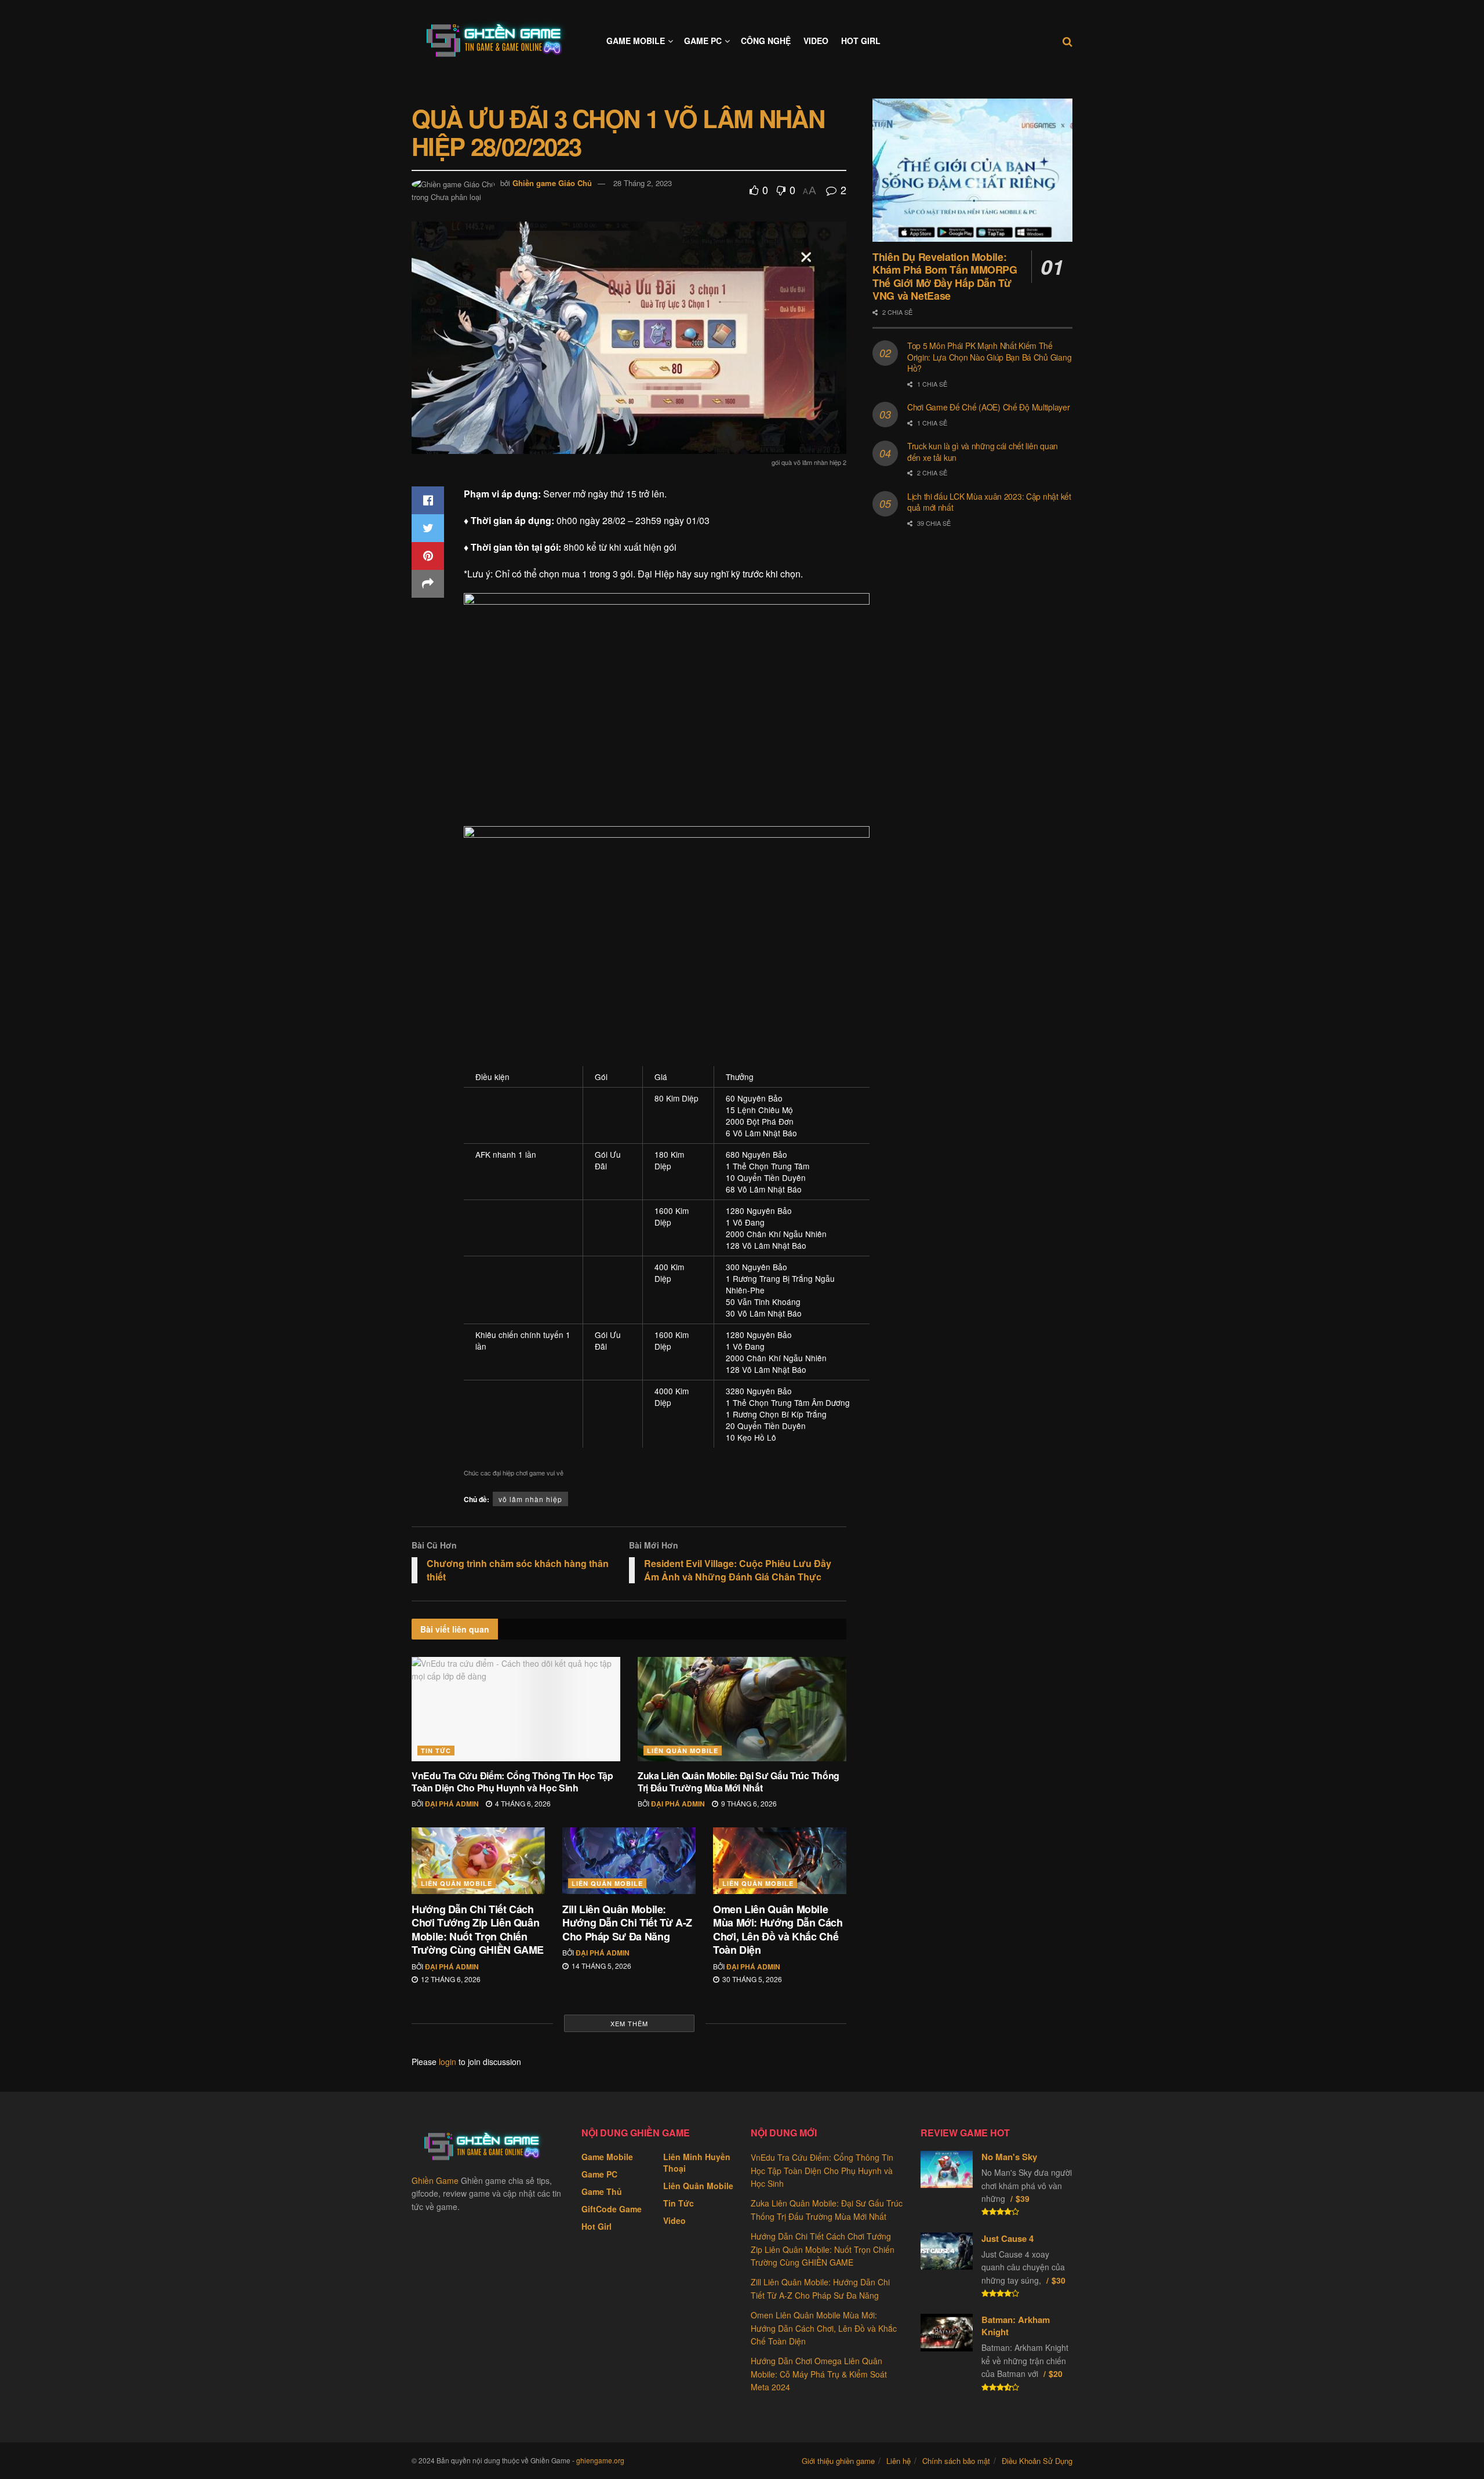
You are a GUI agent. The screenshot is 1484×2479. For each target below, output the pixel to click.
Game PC (703, 41)
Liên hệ (899, 2461)
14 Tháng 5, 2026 (601, 1966)
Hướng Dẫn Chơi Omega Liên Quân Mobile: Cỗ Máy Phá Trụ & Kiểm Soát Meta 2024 (819, 2374)
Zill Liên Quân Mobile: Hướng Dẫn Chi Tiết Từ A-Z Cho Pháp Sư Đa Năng (627, 1923)
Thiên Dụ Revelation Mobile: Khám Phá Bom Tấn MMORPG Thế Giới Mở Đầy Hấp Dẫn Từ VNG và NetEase (945, 277)
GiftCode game (612, 2209)
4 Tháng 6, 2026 (522, 1803)
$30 (1059, 2280)
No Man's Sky (1009, 2157)
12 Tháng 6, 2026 (450, 1979)
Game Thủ (602, 2191)
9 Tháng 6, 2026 (748, 1803)
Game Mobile (636, 41)
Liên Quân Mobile (683, 1751)
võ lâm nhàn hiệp (530, 1499)
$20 (1056, 2373)
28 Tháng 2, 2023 (643, 183)
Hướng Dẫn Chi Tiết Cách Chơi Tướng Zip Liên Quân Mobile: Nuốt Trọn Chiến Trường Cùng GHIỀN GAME (478, 1929)
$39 (1023, 2198)
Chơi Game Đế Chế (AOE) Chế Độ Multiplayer (989, 407)
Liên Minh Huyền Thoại (697, 2162)
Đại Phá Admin (452, 1804)
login (448, 2062)
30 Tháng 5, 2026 (751, 1979)
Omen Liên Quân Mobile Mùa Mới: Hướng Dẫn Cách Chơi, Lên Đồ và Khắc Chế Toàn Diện (778, 1929)
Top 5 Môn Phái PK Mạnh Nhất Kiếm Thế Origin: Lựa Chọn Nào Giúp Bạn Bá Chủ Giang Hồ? (989, 357)
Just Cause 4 (1007, 2238)
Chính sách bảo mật (956, 2461)
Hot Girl (861, 41)
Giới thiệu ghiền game (838, 2461)
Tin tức (436, 1751)
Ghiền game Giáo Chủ (552, 183)
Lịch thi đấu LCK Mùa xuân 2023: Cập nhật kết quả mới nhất (989, 502)
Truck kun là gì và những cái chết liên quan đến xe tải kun (983, 452)
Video (816, 41)
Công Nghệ (766, 41)
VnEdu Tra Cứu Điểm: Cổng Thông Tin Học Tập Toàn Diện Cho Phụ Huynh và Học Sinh (512, 1782)
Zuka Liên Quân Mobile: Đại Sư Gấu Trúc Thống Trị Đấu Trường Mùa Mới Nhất (739, 1782)
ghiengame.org (600, 2460)
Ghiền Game (435, 2180)
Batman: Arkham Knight (1016, 2326)
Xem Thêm (629, 2023)
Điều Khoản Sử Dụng (1037, 2461)
